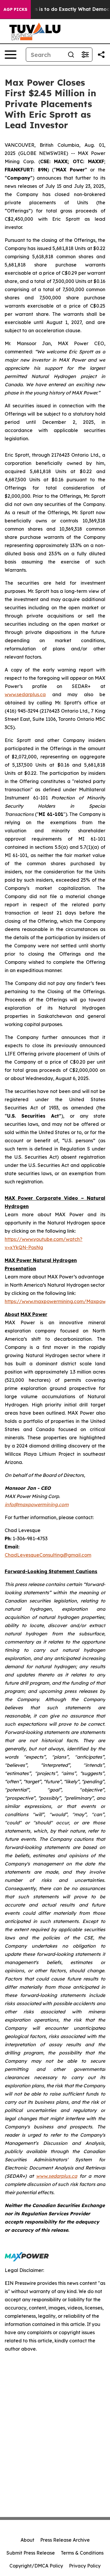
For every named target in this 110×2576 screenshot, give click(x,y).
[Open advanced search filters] (85, 55)
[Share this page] (101, 55)
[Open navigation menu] (11, 55)
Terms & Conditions (82, 2553)
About (27, 2540)
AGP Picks (15, 9)
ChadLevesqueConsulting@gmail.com (48, 1555)
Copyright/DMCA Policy (36, 2566)
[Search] (71, 55)
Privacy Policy (85, 2566)
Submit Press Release (31, 2553)
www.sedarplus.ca (25, 694)
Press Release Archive (65, 2540)
